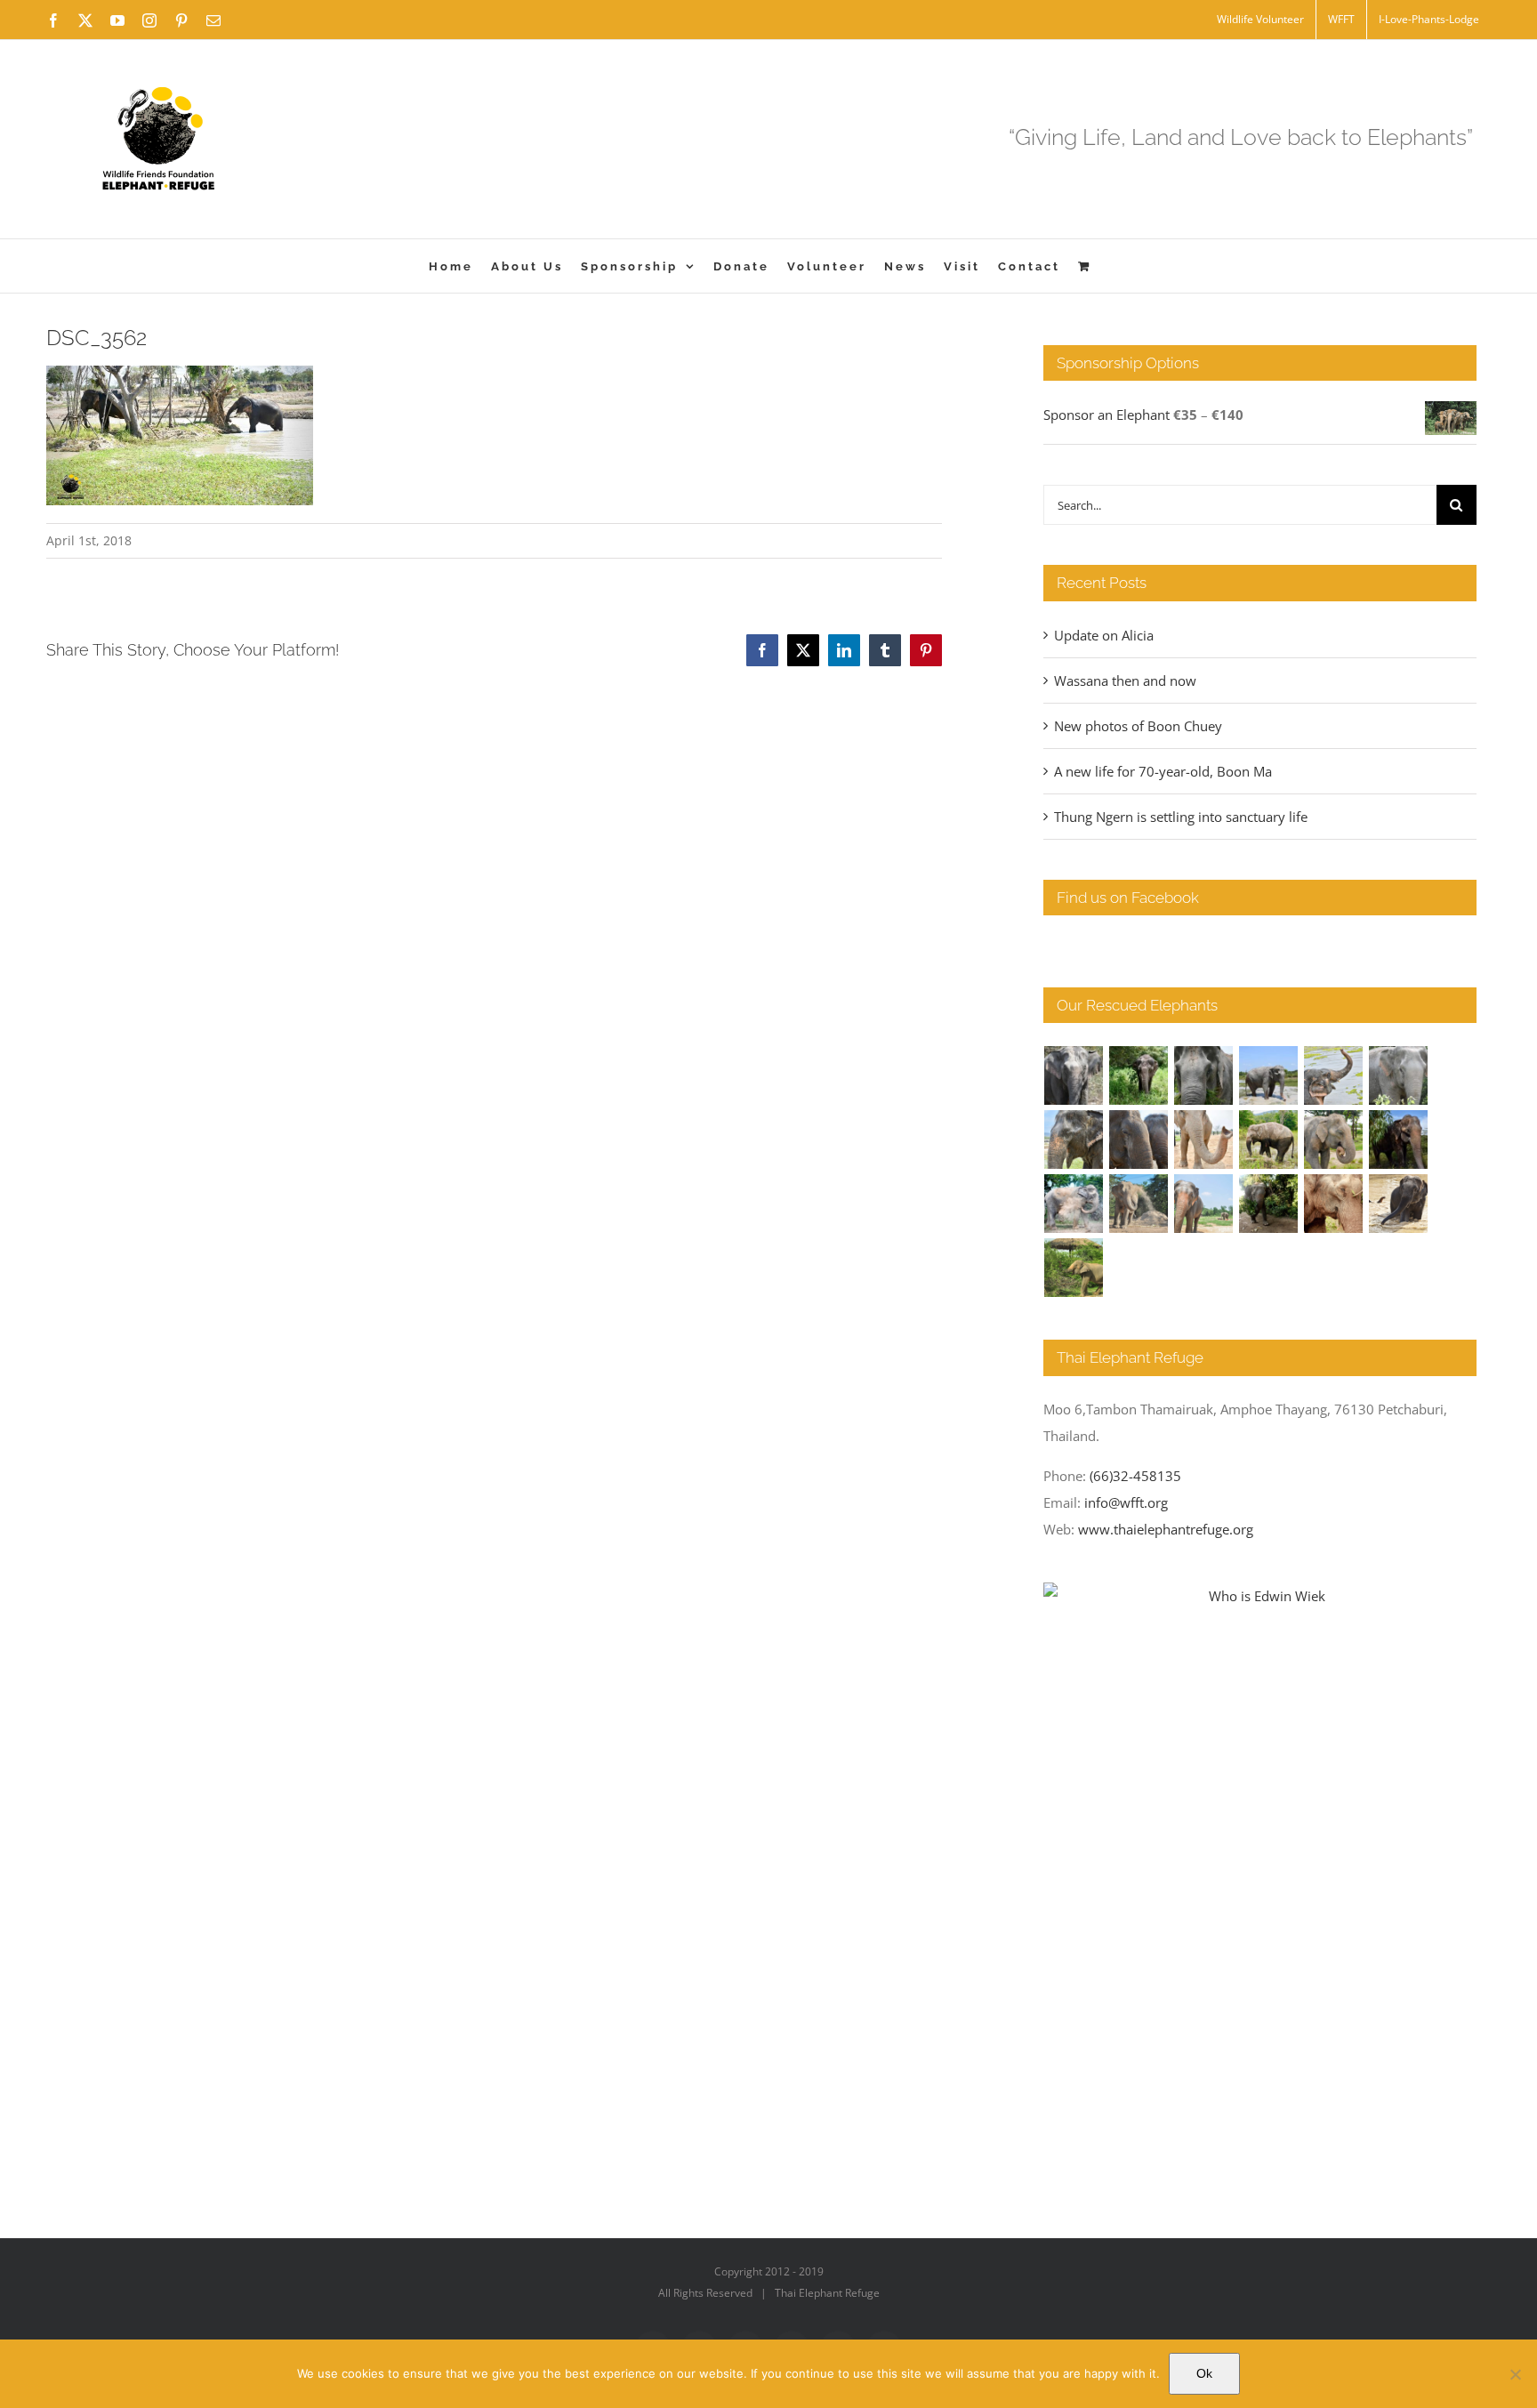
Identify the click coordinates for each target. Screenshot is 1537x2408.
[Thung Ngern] (1139, 1075)
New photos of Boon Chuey (1138, 726)
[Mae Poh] (1269, 1075)
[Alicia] (1334, 1075)
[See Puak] (1334, 1204)
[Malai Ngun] (1399, 1140)
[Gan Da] (1399, 1075)
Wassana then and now (1125, 681)
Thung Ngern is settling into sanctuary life (1181, 817)
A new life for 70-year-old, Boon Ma (1163, 771)
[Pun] (1204, 1204)
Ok (1204, 2373)
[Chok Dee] (1139, 1204)
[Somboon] (1074, 1268)
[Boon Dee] (1269, 1140)
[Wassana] (1074, 1204)
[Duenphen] (1269, 1204)
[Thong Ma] (1139, 1140)
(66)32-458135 (1135, 1476)
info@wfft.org (1126, 1502)
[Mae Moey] (1074, 1075)
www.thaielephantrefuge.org (1166, 1529)
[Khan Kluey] (1399, 1204)
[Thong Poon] (1204, 1140)
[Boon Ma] (1204, 1075)
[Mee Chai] (1074, 1140)
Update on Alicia (1104, 635)
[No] (1515, 2374)
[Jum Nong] (1334, 1140)
